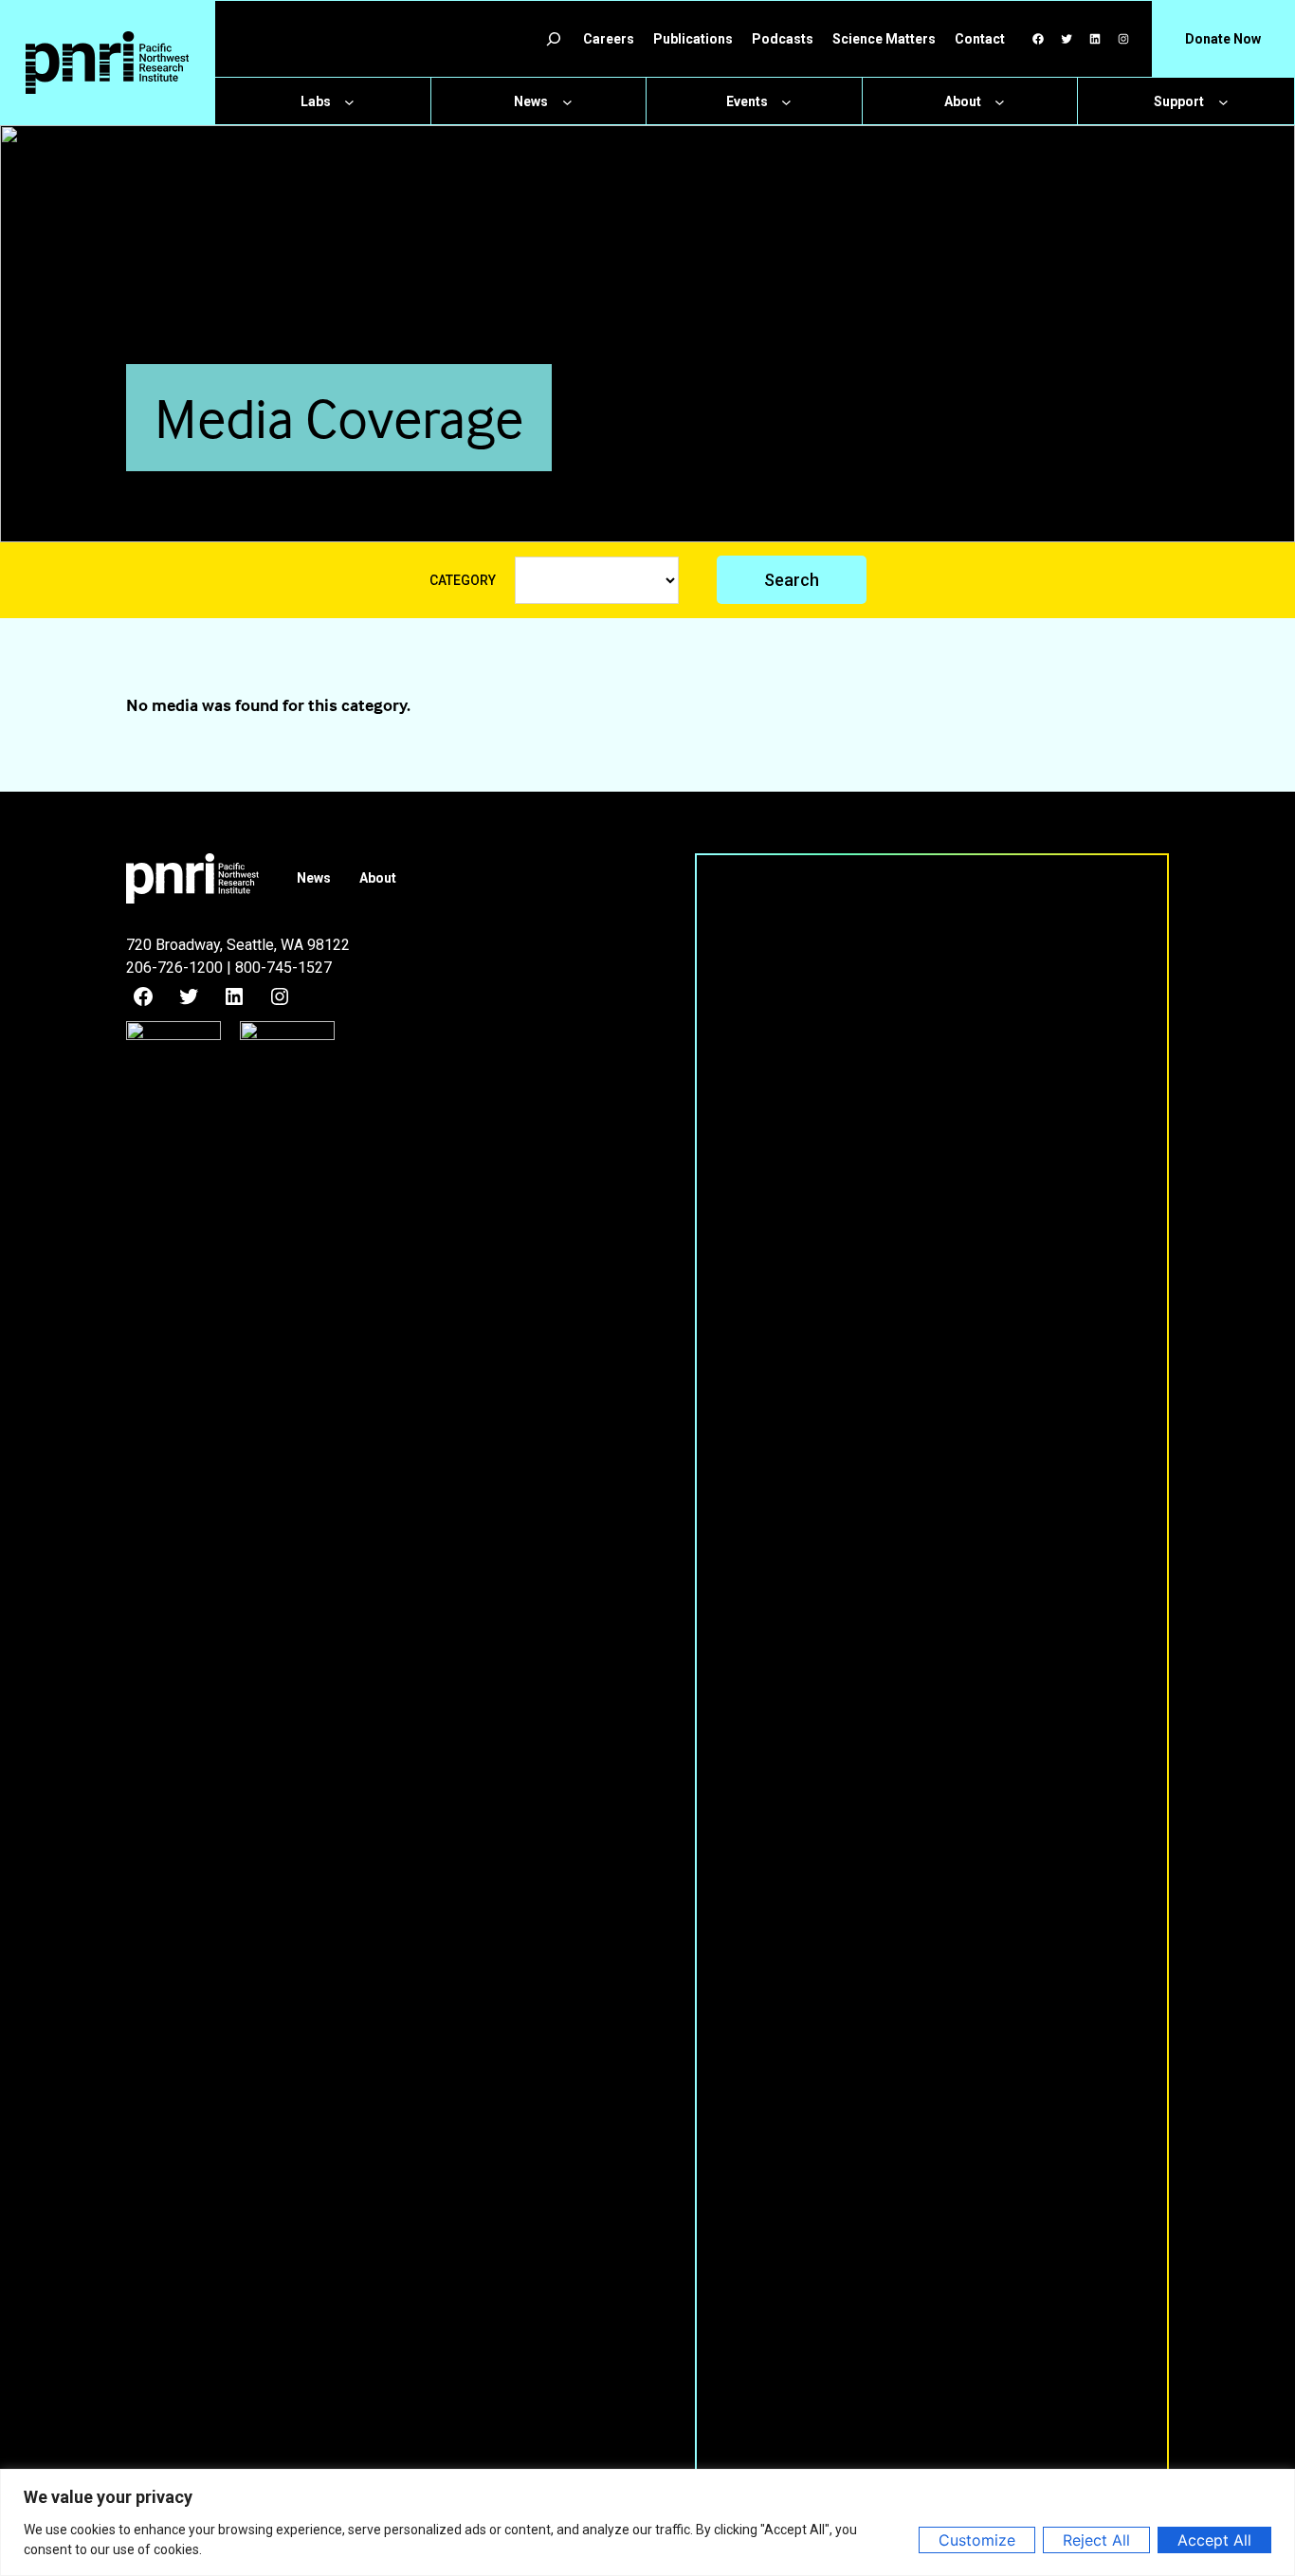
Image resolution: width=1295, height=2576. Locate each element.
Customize (977, 2540)
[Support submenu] (1223, 102)
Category (463, 580)
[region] (647, 2522)
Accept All (1214, 2540)
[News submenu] (567, 102)
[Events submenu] (786, 102)
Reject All (1096, 2540)
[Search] (554, 39)
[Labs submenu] (349, 102)
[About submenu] (1000, 102)
